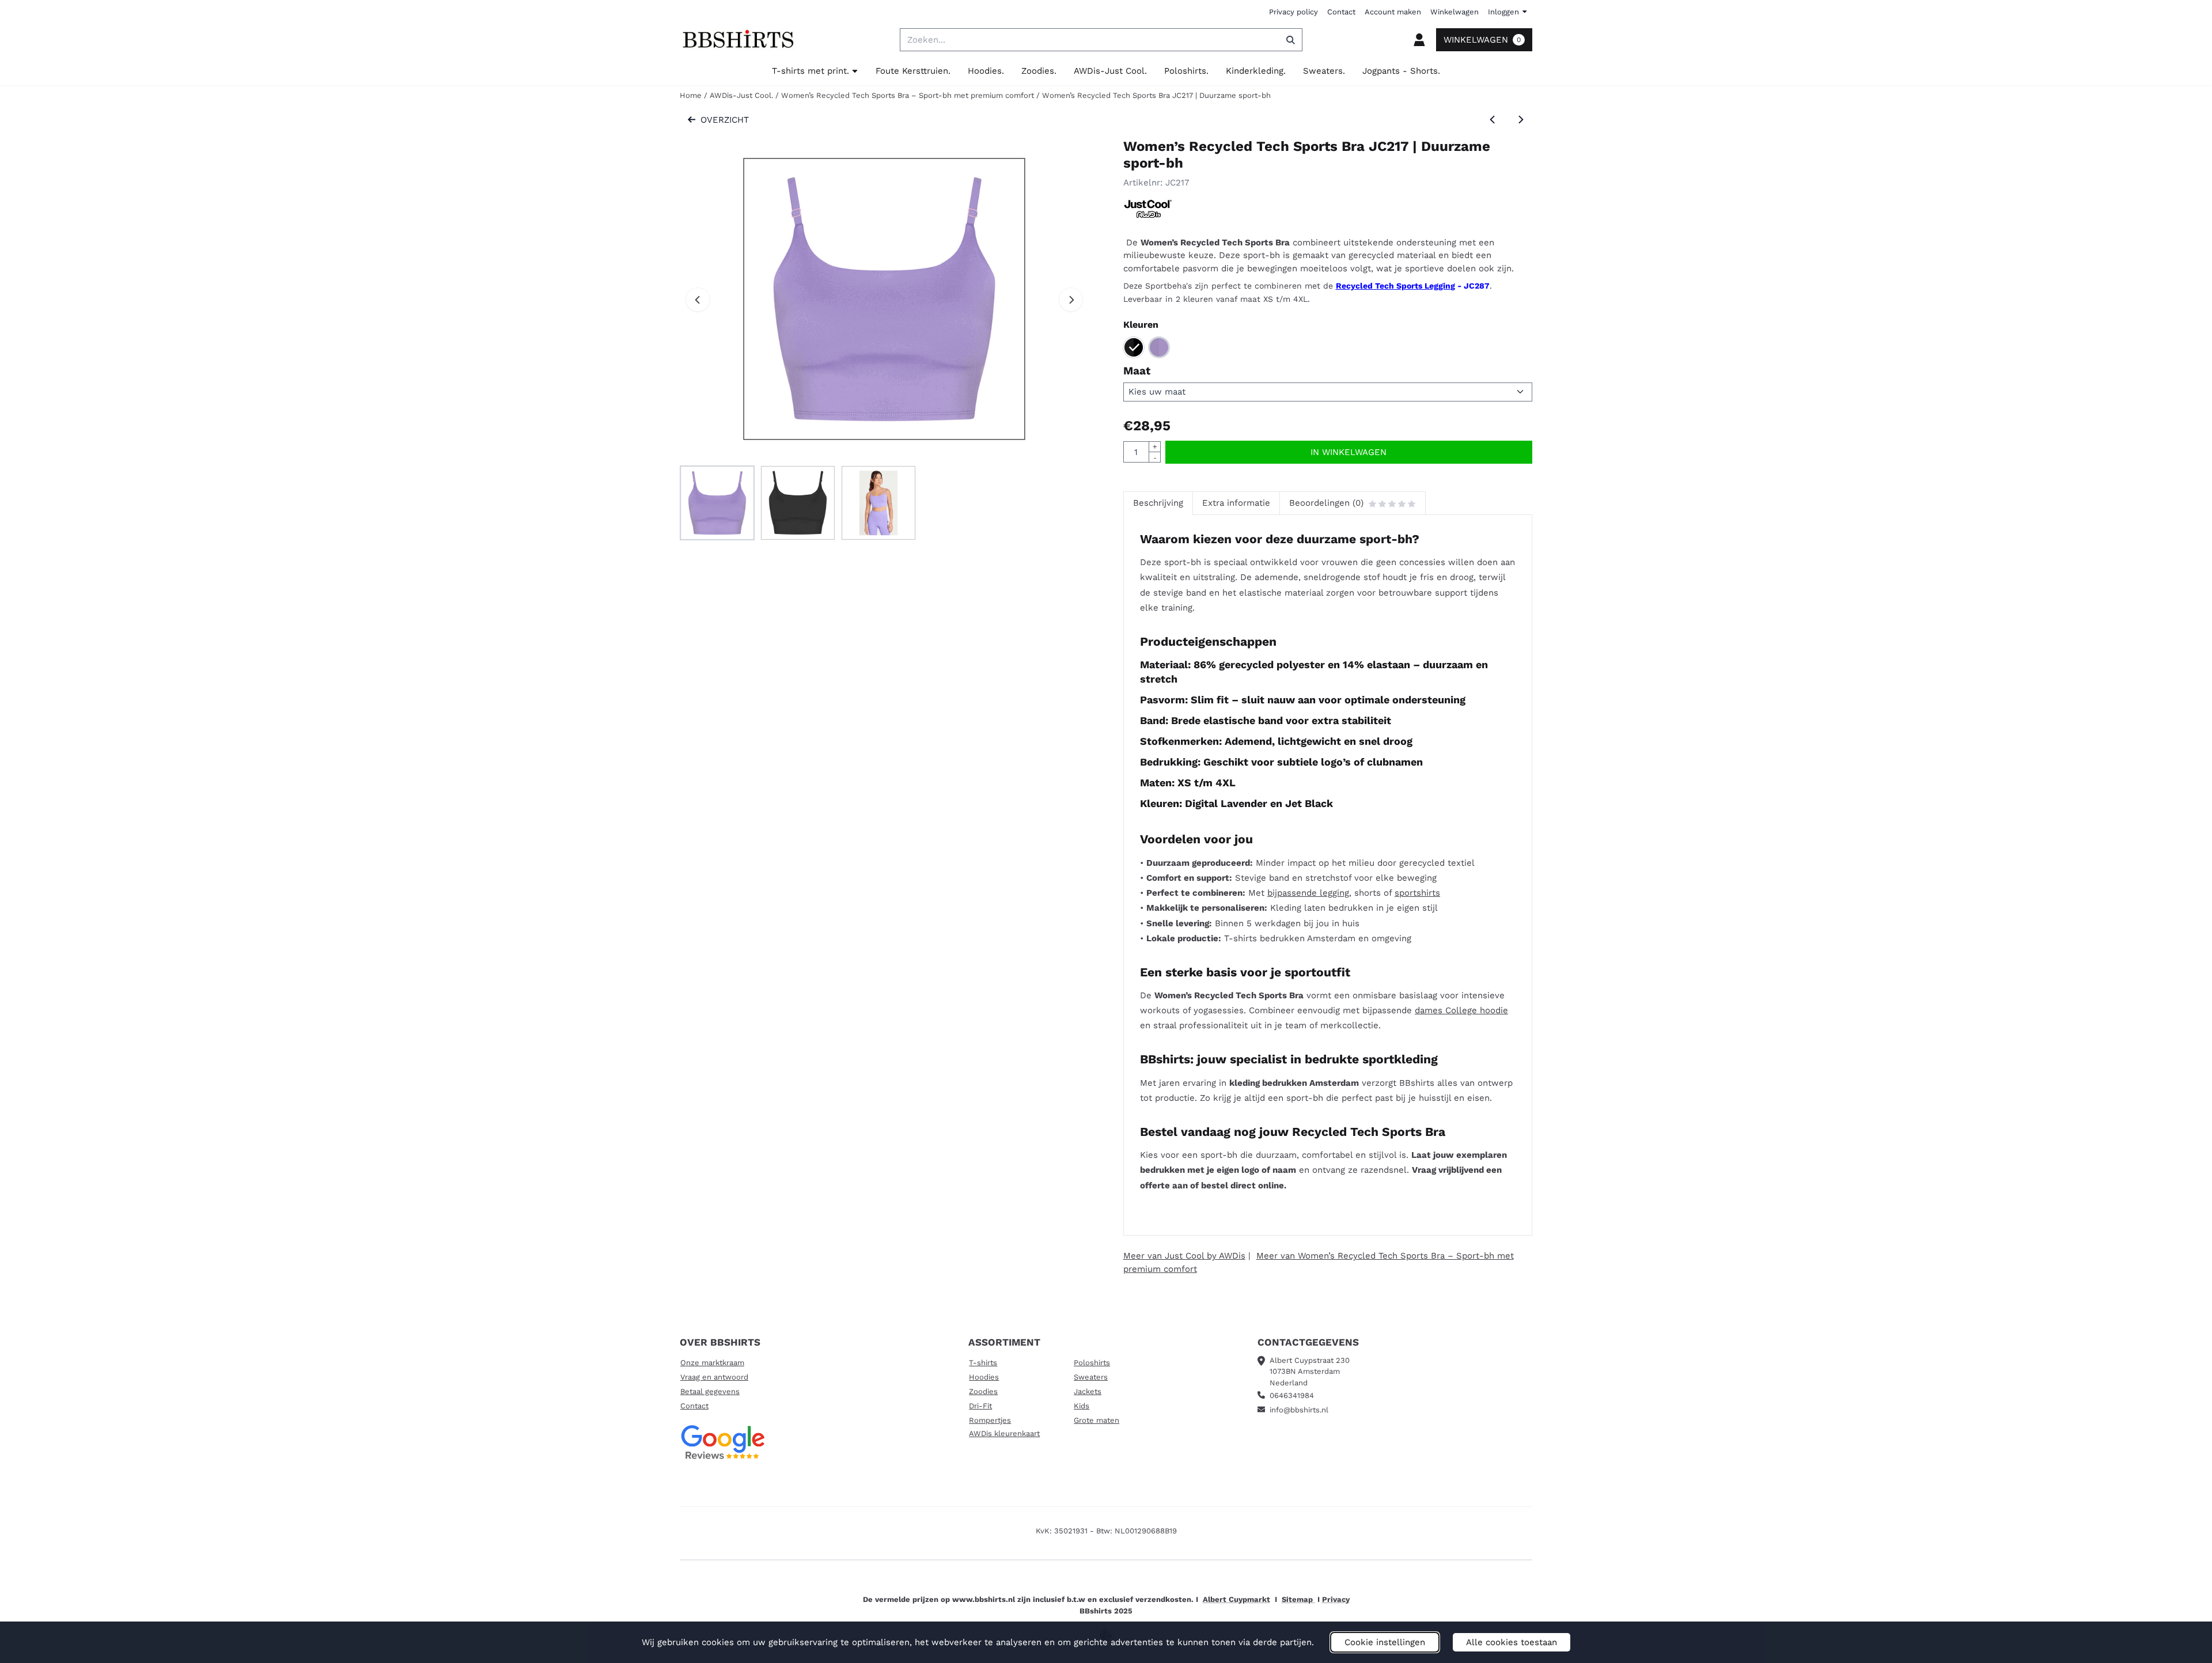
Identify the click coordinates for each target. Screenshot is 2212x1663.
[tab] (1158, 503)
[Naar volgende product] (1521, 120)
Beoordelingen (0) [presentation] (1326, 503)
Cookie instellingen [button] (1385, 1642)
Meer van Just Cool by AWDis (1184, 1256)
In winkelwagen (1349, 452)
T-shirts (983, 1363)
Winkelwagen (1455, 12)
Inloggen (1503, 12)
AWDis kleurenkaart (1004, 1433)
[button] (1419, 40)
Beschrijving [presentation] (1158, 503)
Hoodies (984, 1377)
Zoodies (983, 1391)
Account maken (1393, 12)
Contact (1341, 12)
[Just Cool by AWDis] (1148, 215)
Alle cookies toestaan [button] (1512, 1642)
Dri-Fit (980, 1406)
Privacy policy (1294, 12)
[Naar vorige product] (1493, 120)
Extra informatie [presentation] (1236, 503)
